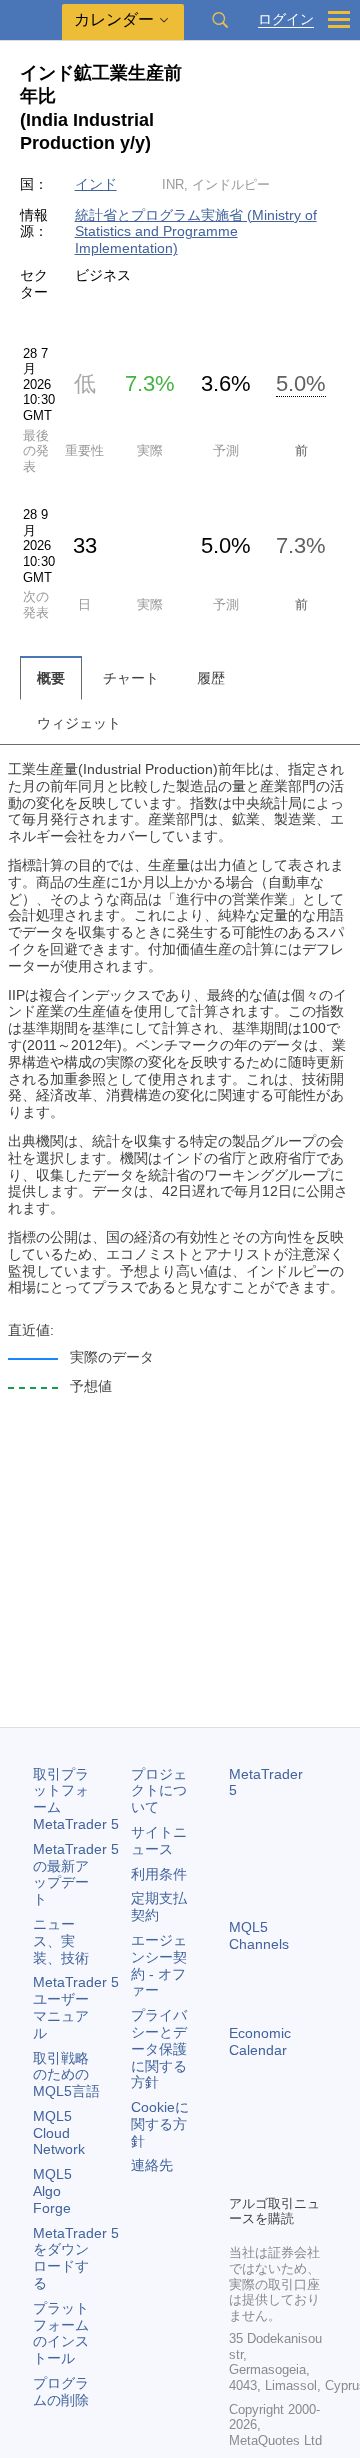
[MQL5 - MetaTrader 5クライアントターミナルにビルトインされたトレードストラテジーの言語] (31, 20)
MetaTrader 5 (266, 1782)
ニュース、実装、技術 (61, 1941)
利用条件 (159, 1874)
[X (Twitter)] (305, 2144)
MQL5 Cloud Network (59, 2133)
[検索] (220, 20)
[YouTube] (241, 2176)
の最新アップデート (76, 1874)
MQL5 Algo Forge (52, 2191)
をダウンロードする (76, 2258)
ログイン (286, 19)
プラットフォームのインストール (61, 2333)
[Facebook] (241, 2144)
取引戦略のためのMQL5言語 (66, 2075)
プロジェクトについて (159, 1791)
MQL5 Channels (259, 1935)
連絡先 (152, 2165)
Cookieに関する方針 (160, 2124)
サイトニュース (159, 1840)
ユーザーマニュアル (76, 2007)
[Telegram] (273, 2144)
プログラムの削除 (61, 2391)
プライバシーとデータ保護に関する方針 (159, 2048)
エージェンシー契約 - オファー (159, 1965)
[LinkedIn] (273, 2176)
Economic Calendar (260, 2041)
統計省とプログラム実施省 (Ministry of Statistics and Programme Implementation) (196, 232)
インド (96, 184)
